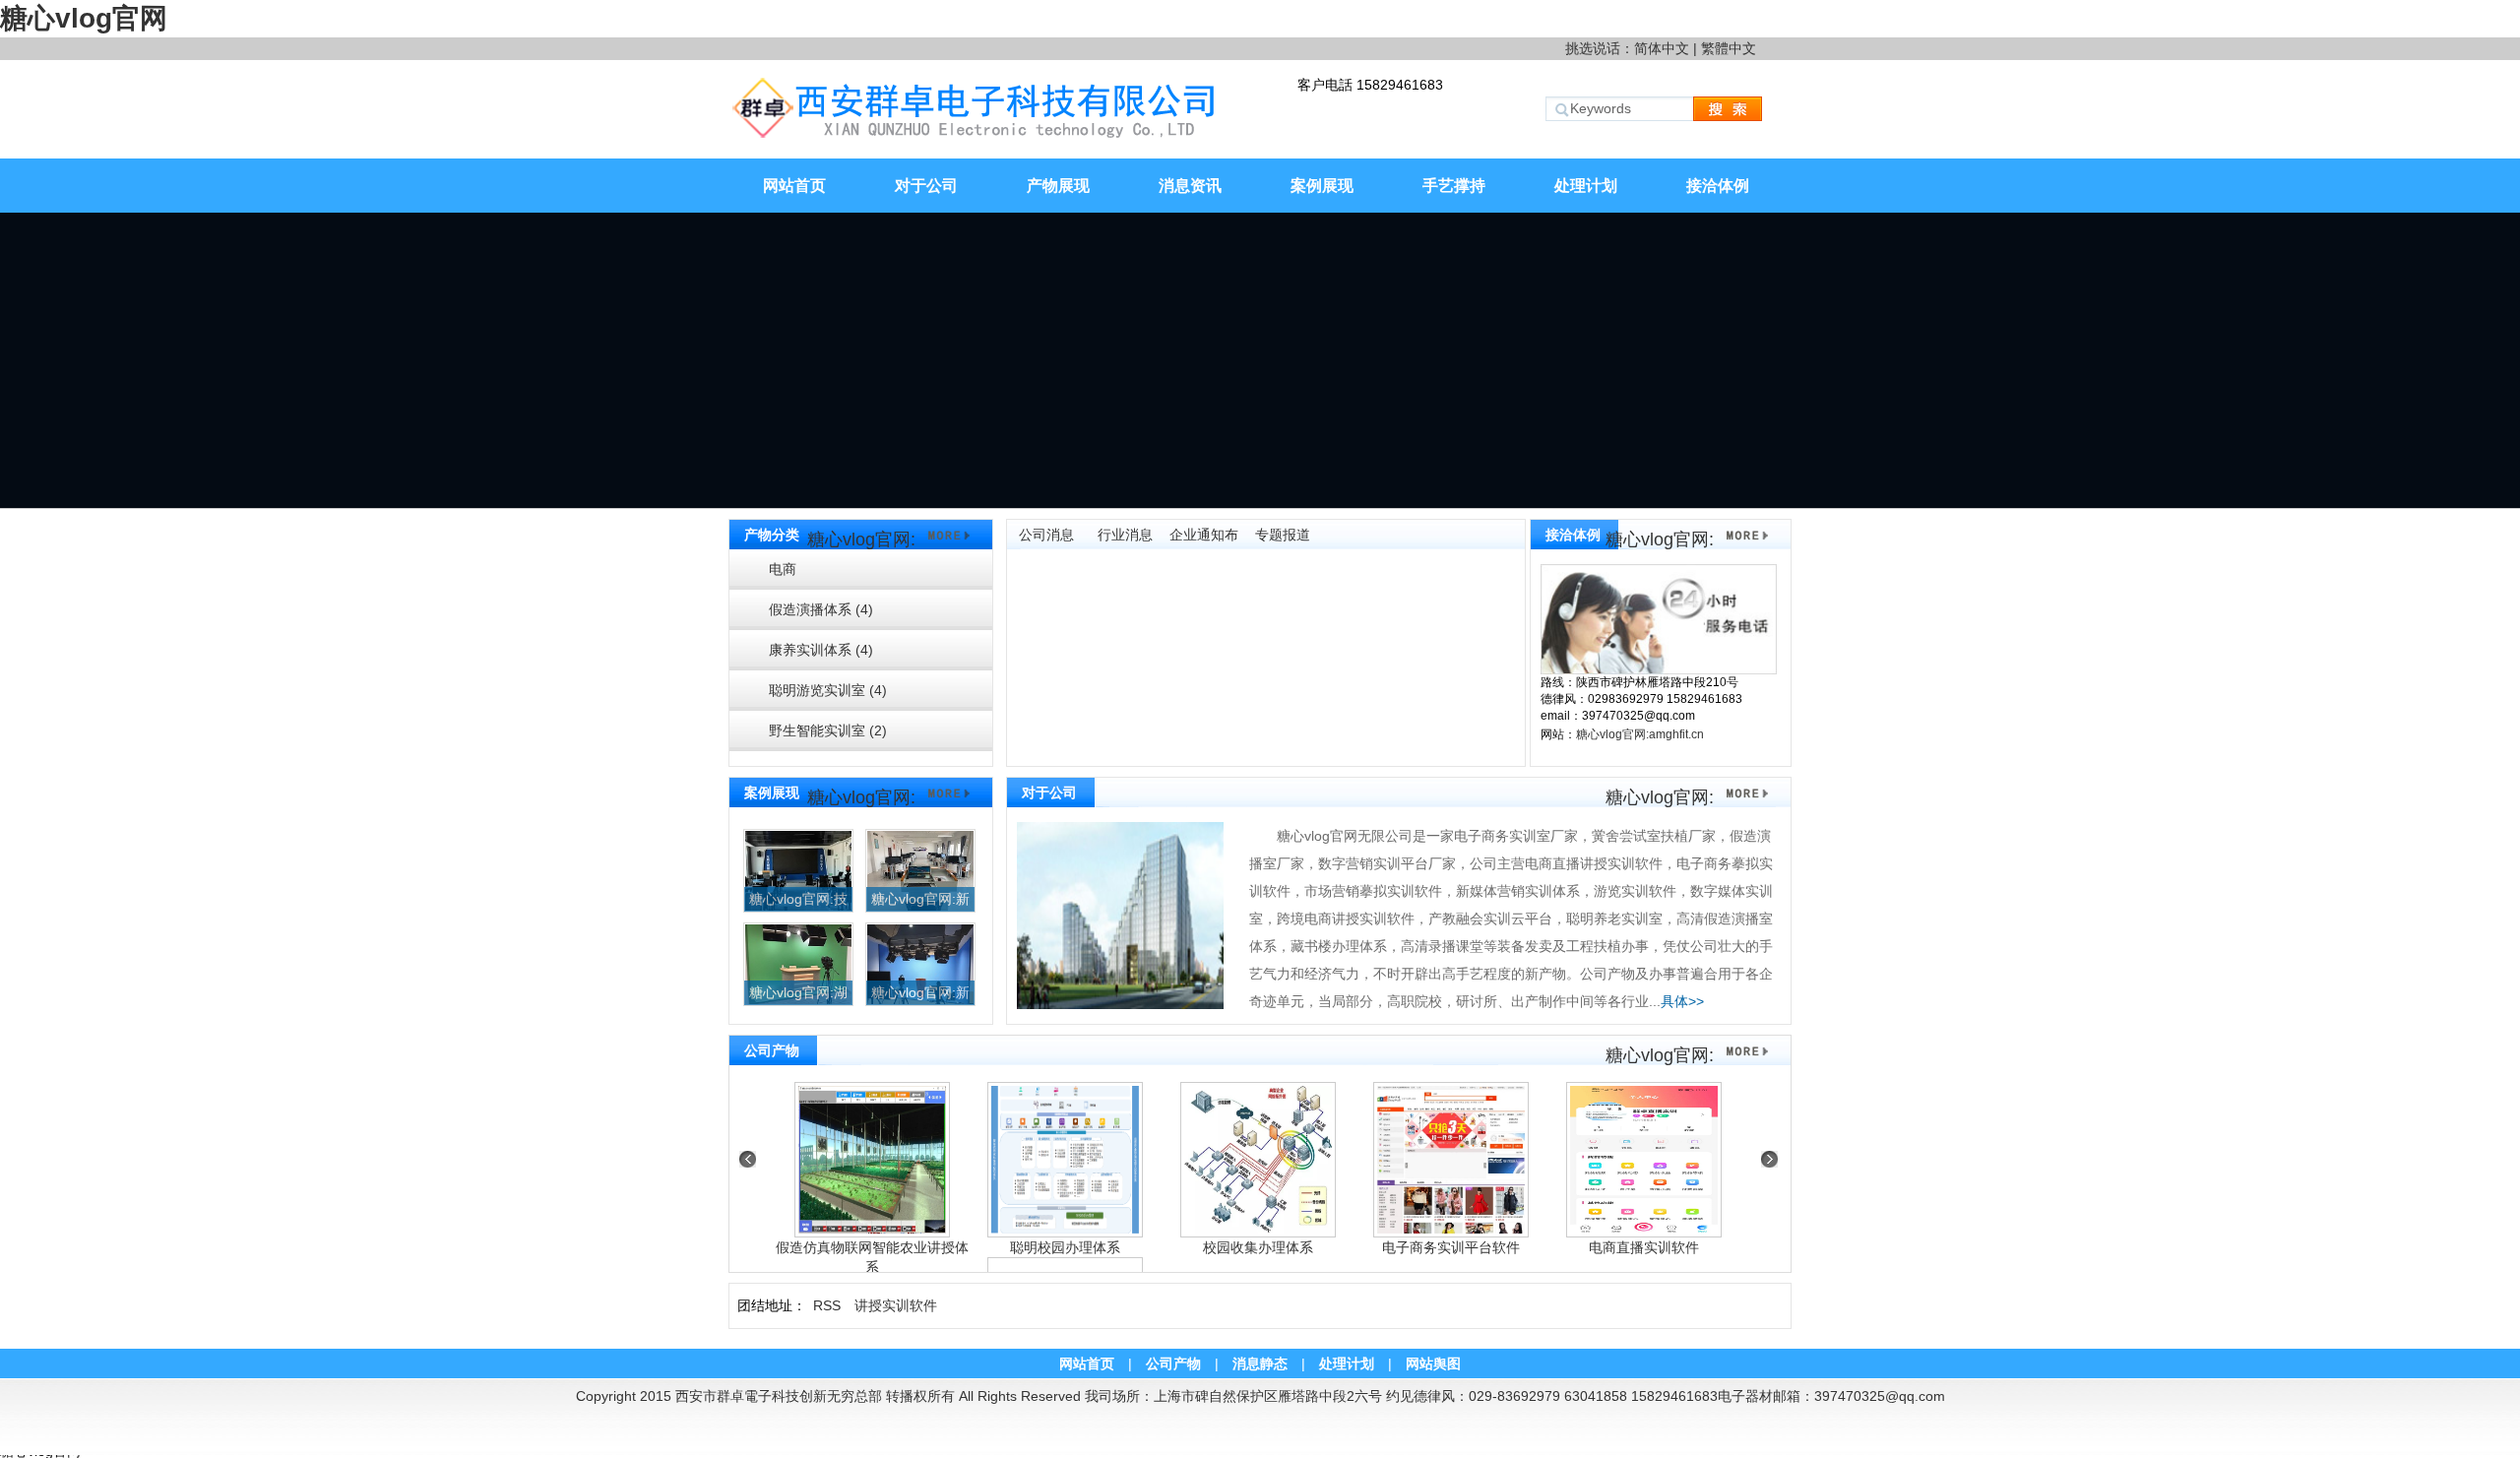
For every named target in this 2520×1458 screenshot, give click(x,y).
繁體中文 (1729, 48)
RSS (827, 1305)
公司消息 (1046, 535)
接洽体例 (1718, 186)
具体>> (1682, 1001)
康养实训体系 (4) (821, 650)
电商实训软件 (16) (811, 575)
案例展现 (1322, 186)
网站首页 (794, 186)
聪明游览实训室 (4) (828, 690)
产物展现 (1058, 186)
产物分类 (772, 535)
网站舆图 (1433, 1363)
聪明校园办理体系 (1065, 1247)
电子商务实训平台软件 (1451, 1247)
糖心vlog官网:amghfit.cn (1640, 734)
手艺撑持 (1454, 186)
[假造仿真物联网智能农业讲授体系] (872, 1160)
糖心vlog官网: (861, 539)
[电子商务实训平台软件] (1451, 1160)
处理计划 (1586, 186)
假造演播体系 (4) (821, 609)
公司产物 (772, 1050)
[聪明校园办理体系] (1065, 1160)
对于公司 (926, 186)
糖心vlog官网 (84, 18)
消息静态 (1260, 1363)
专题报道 (1283, 535)
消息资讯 (1190, 186)
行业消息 (1125, 535)
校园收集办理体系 (1258, 1247)
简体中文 (1662, 48)
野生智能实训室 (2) (828, 730)
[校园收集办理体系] (1258, 1160)
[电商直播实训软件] (1644, 1160)
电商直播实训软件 (1644, 1247)
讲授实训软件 (896, 1305)
